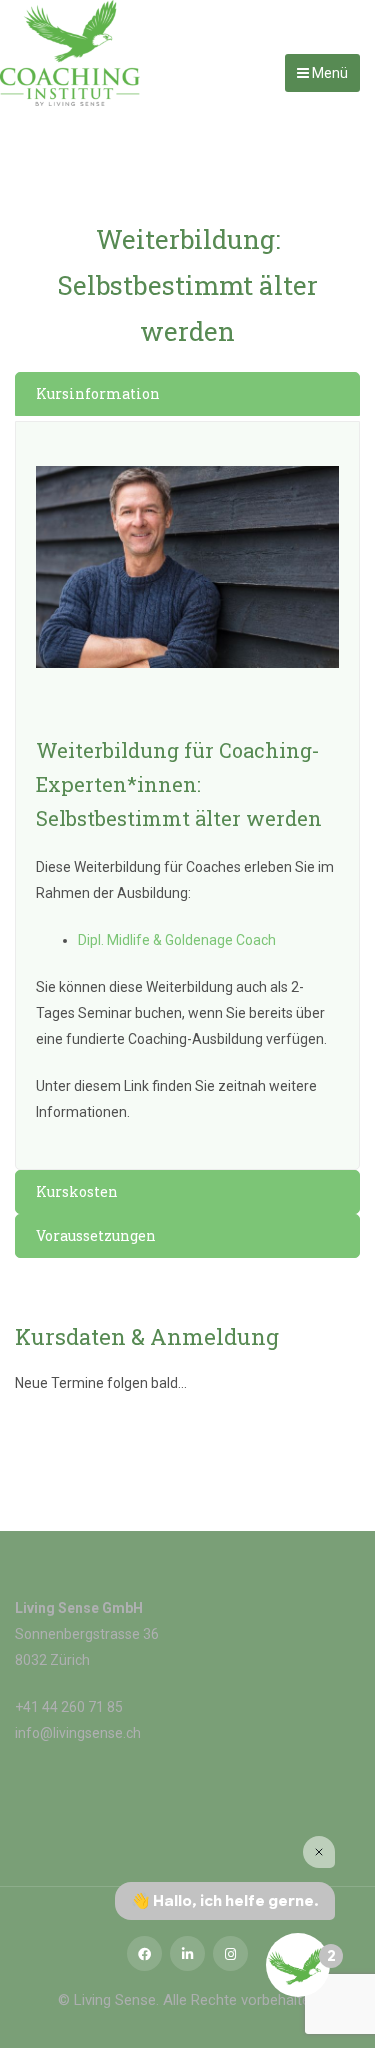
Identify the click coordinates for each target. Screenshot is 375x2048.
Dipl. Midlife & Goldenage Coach (177, 940)
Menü (328, 73)
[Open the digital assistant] (298, 1965)
